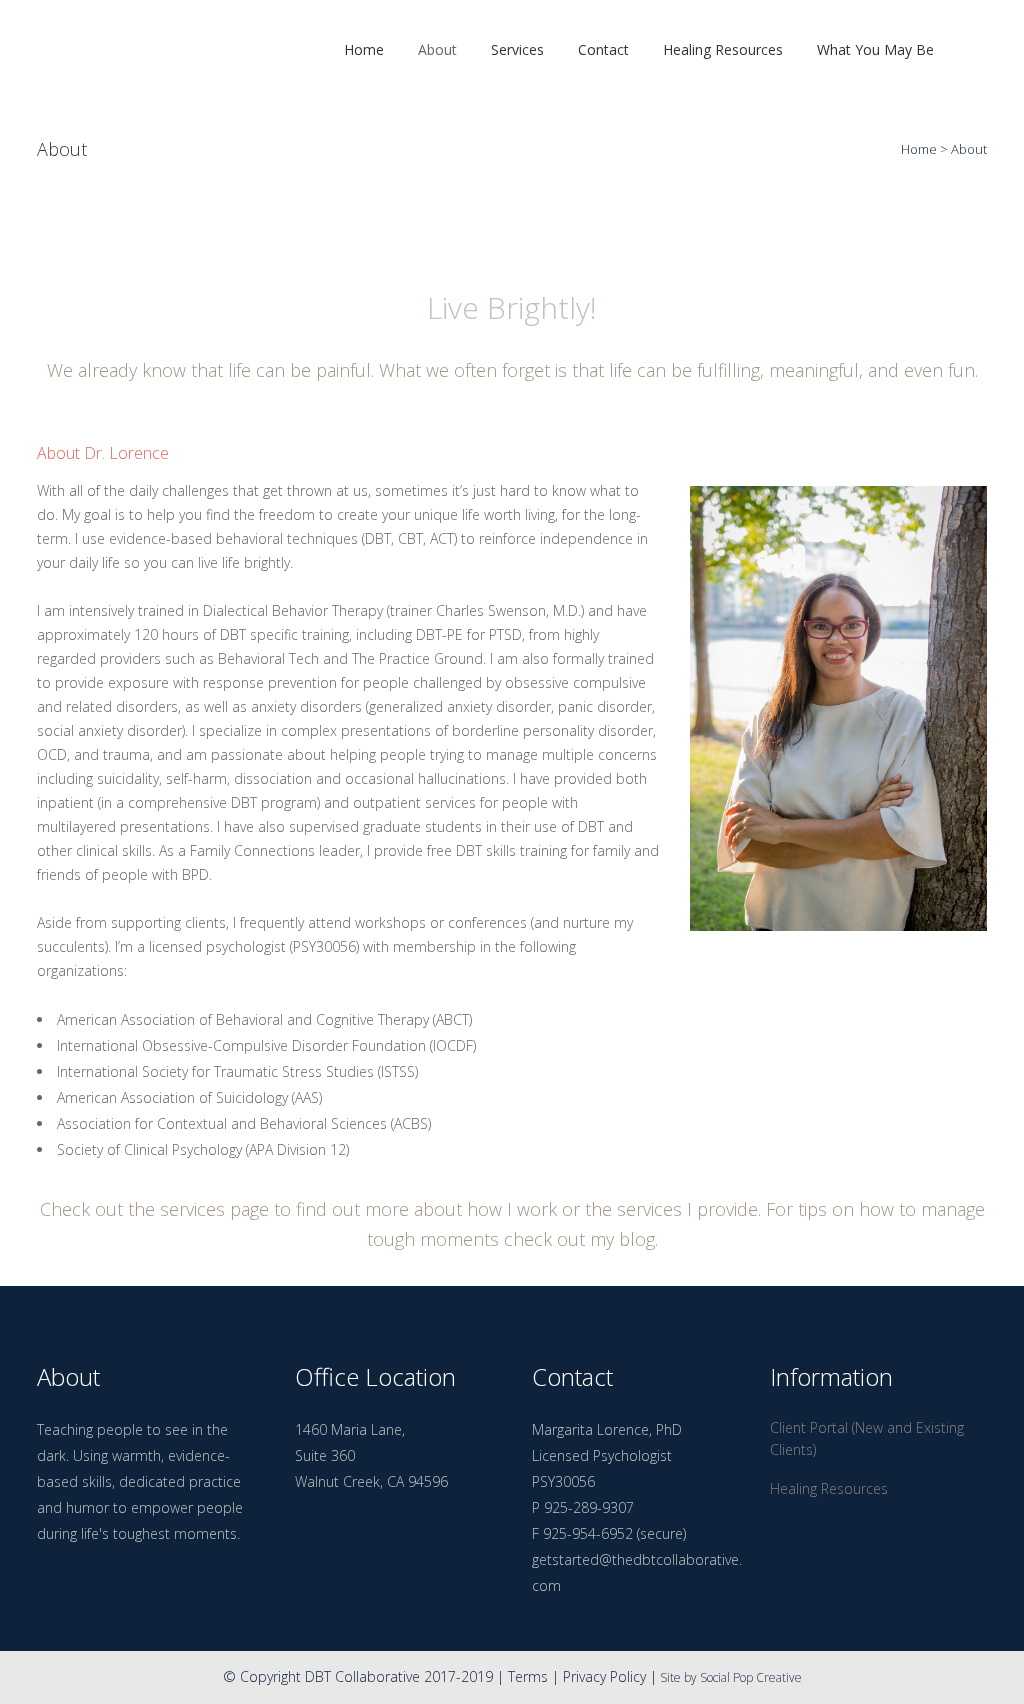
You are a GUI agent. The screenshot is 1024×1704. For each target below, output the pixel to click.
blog (637, 1239)
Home (919, 149)
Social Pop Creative (751, 1677)
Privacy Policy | (610, 1676)
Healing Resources (829, 1488)
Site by (678, 1677)
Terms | (535, 1676)
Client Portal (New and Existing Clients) (867, 1438)
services (192, 1209)
